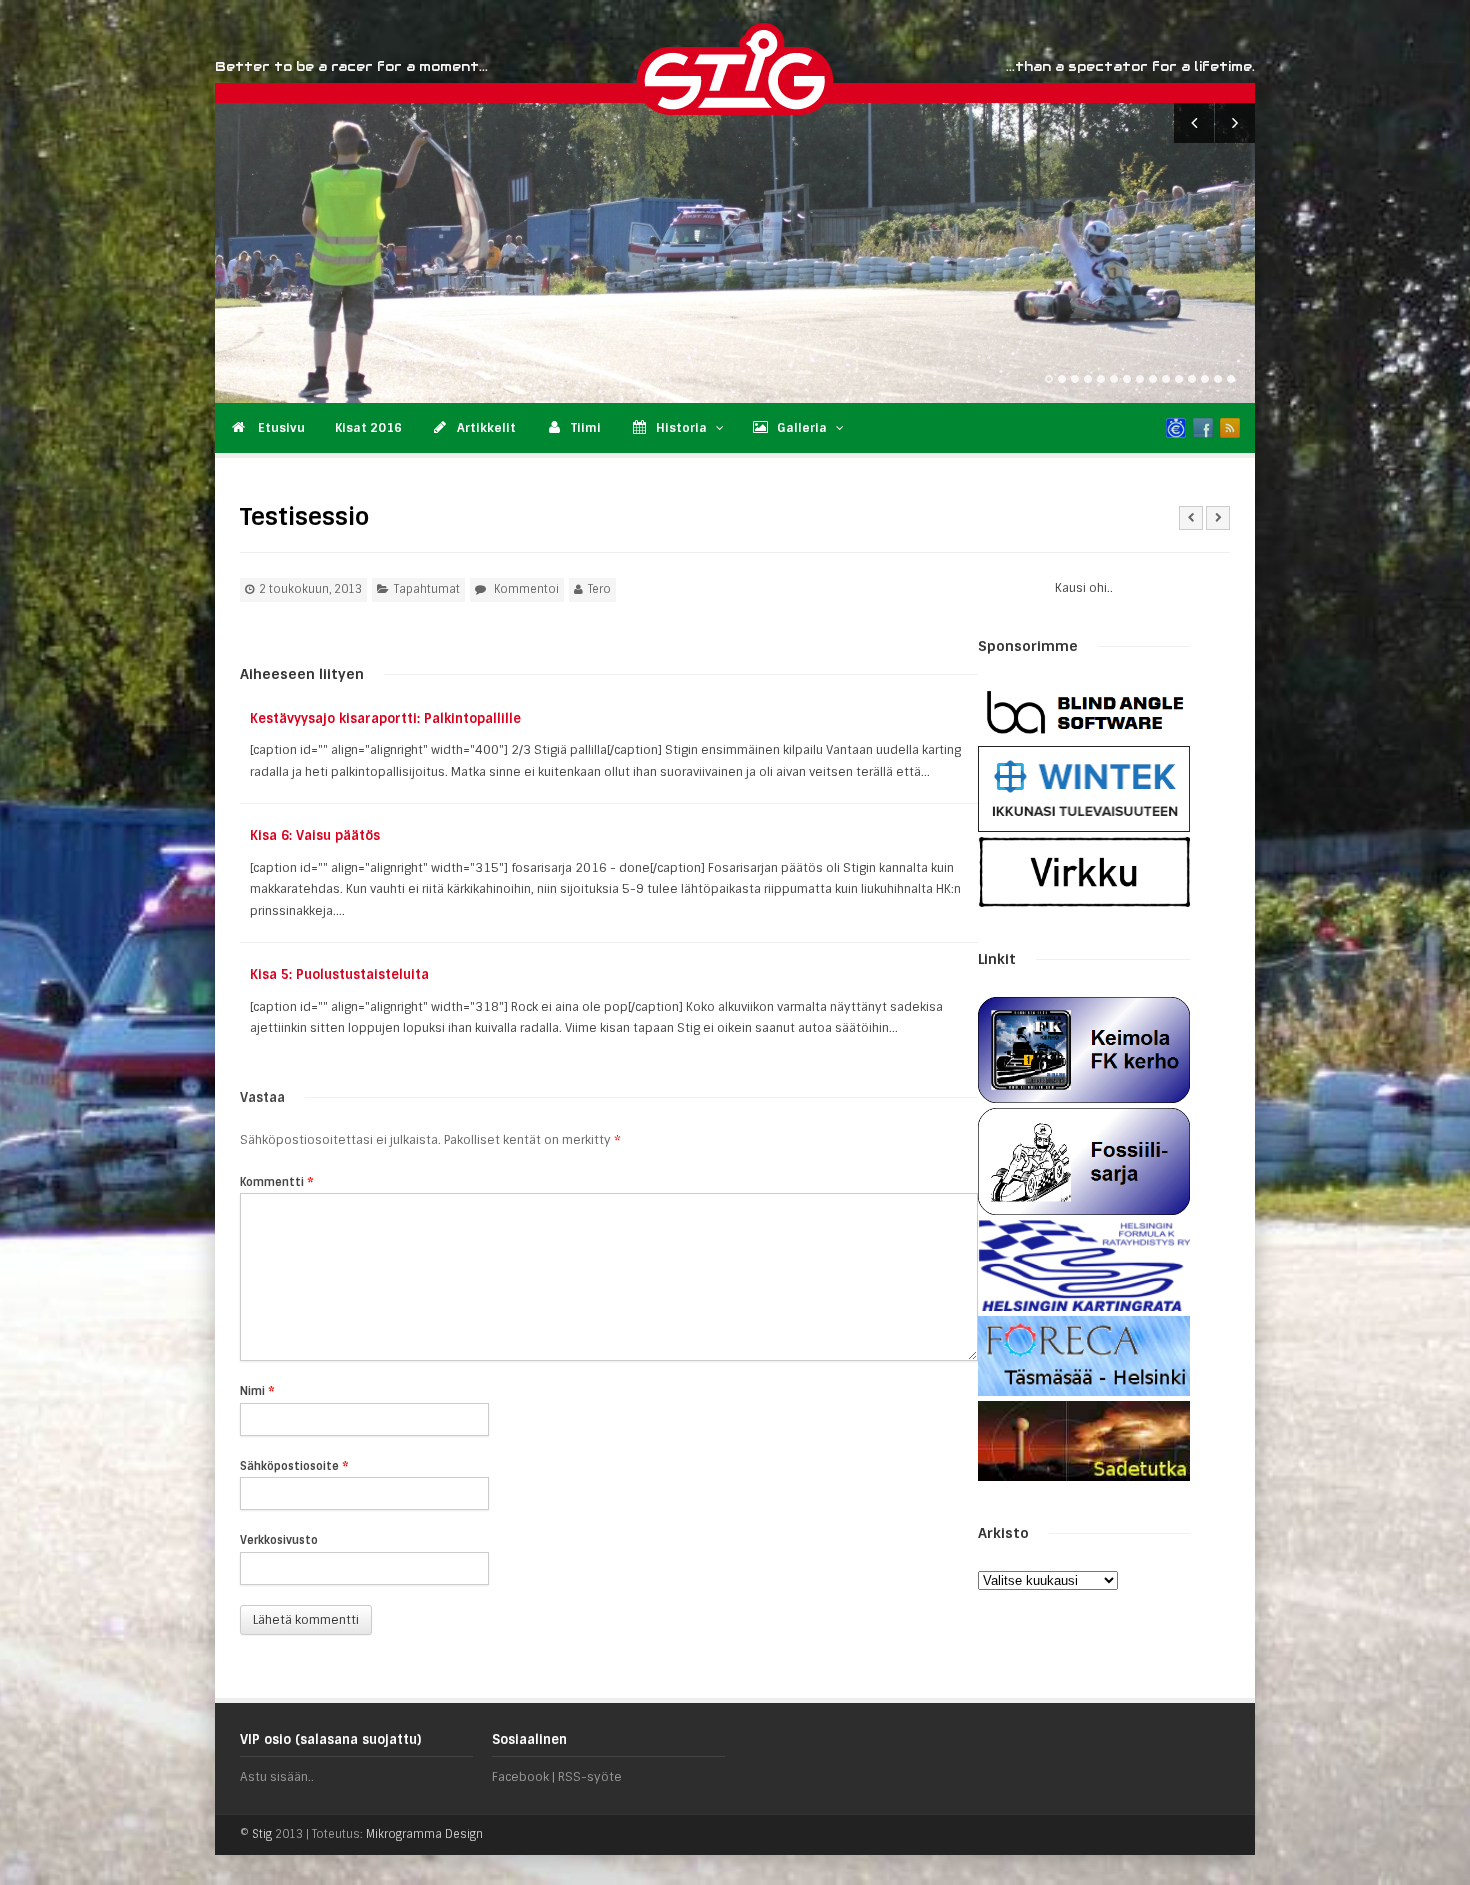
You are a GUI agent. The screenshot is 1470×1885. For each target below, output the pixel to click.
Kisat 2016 (368, 428)
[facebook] (1203, 428)
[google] (1176, 428)
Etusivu (280, 428)
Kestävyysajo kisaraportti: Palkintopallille (385, 718)
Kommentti (277, 1182)
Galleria (802, 428)
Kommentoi (526, 589)
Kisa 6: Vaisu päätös (315, 835)
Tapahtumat (427, 589)
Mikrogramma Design (424, 1834)
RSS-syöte (590, 1777)
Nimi (257, 1391)
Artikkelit (486, 428)
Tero (599, 589)
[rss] (1230, 428)
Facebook (520, 1777)
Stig (262, 1834)
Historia (681, 428)
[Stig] (834, 68)
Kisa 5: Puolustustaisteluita (339, 974)
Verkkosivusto (279, 1540)
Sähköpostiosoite (294, 1466)
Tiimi (586, 428)
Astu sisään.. (277, 1777)
